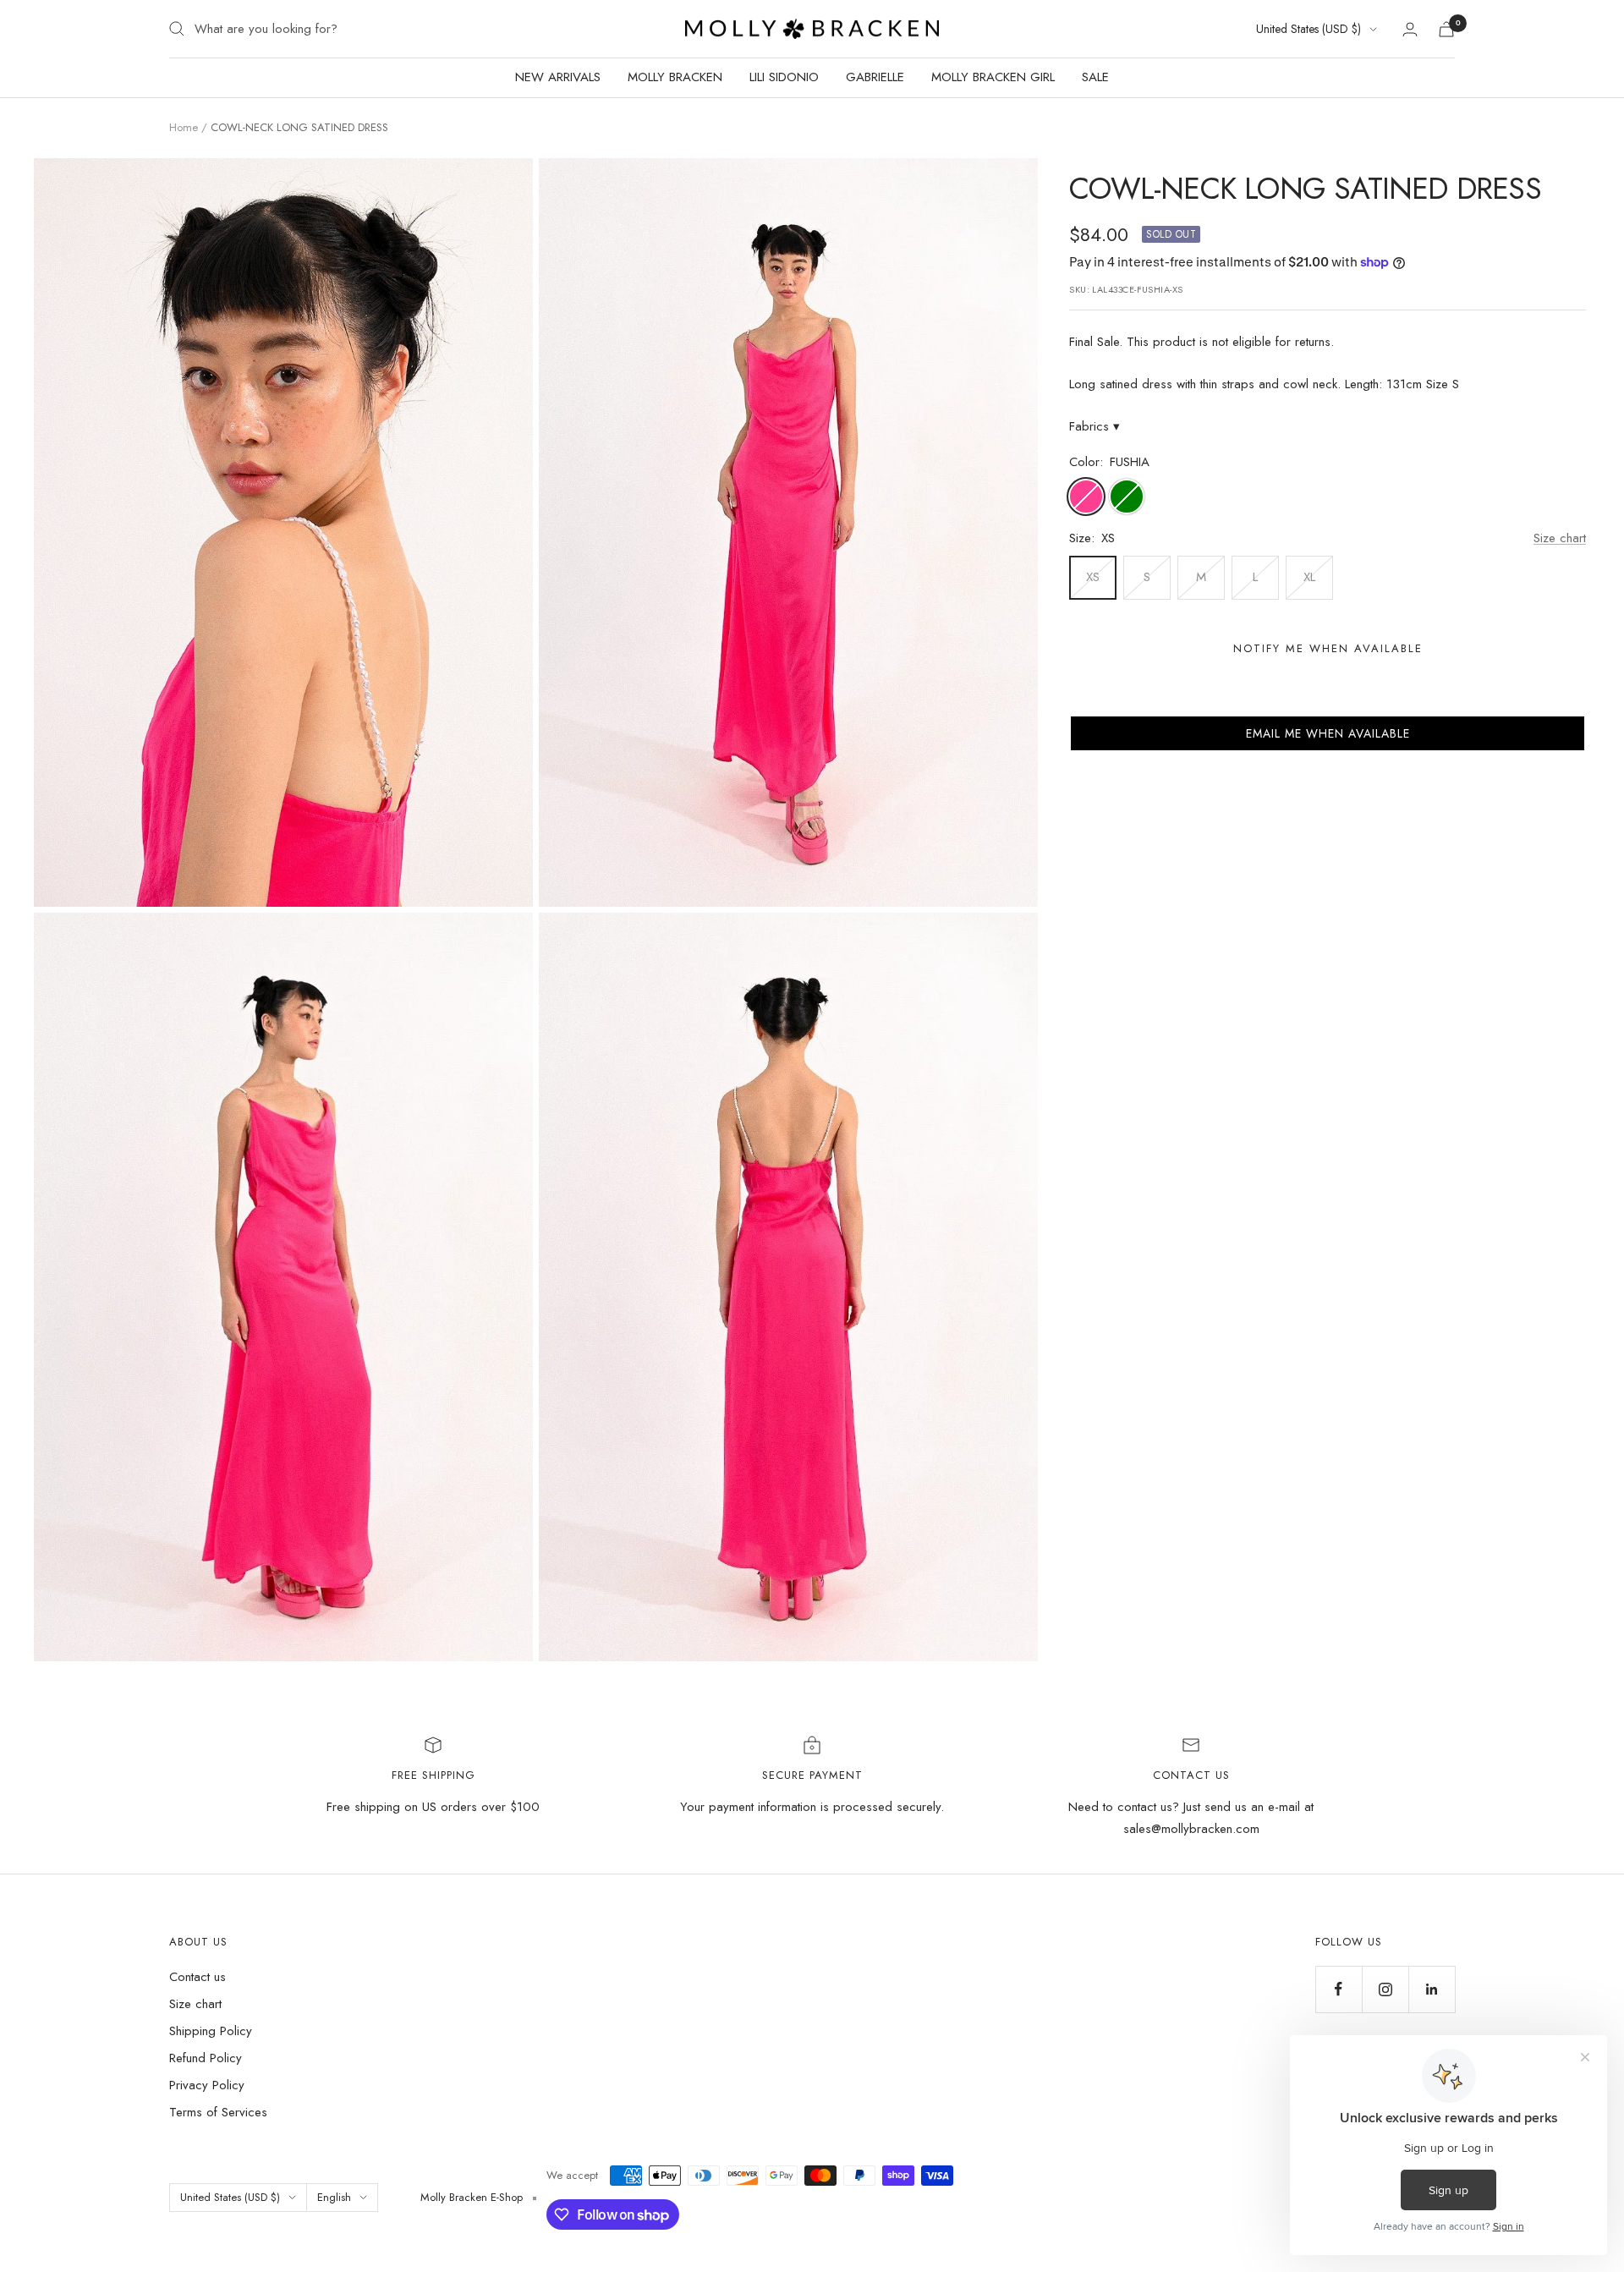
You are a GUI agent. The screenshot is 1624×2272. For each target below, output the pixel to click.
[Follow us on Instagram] (1385, 1989)
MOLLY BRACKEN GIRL (993, 77)
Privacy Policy (207, 2085)
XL (1309, 577)
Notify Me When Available (1328, 648)
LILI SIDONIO (784, 77)
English (334, 2197)
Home (184, 127)
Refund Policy (206, 2058)
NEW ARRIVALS (558, 77)
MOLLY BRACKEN (675, 77)
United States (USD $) (1309, 29)
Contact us (198, 1977)
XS (1093, 577)
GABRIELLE (875, 77)
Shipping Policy (211, 2031)
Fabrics (1095, 426)
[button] (1328, 733)
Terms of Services (218, 2112)
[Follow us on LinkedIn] (1432, 1989)
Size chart (1560, 538)
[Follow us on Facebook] (1339, 1989)
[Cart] (1446, 29)
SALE (1095, 77)
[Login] (1410, 29)
